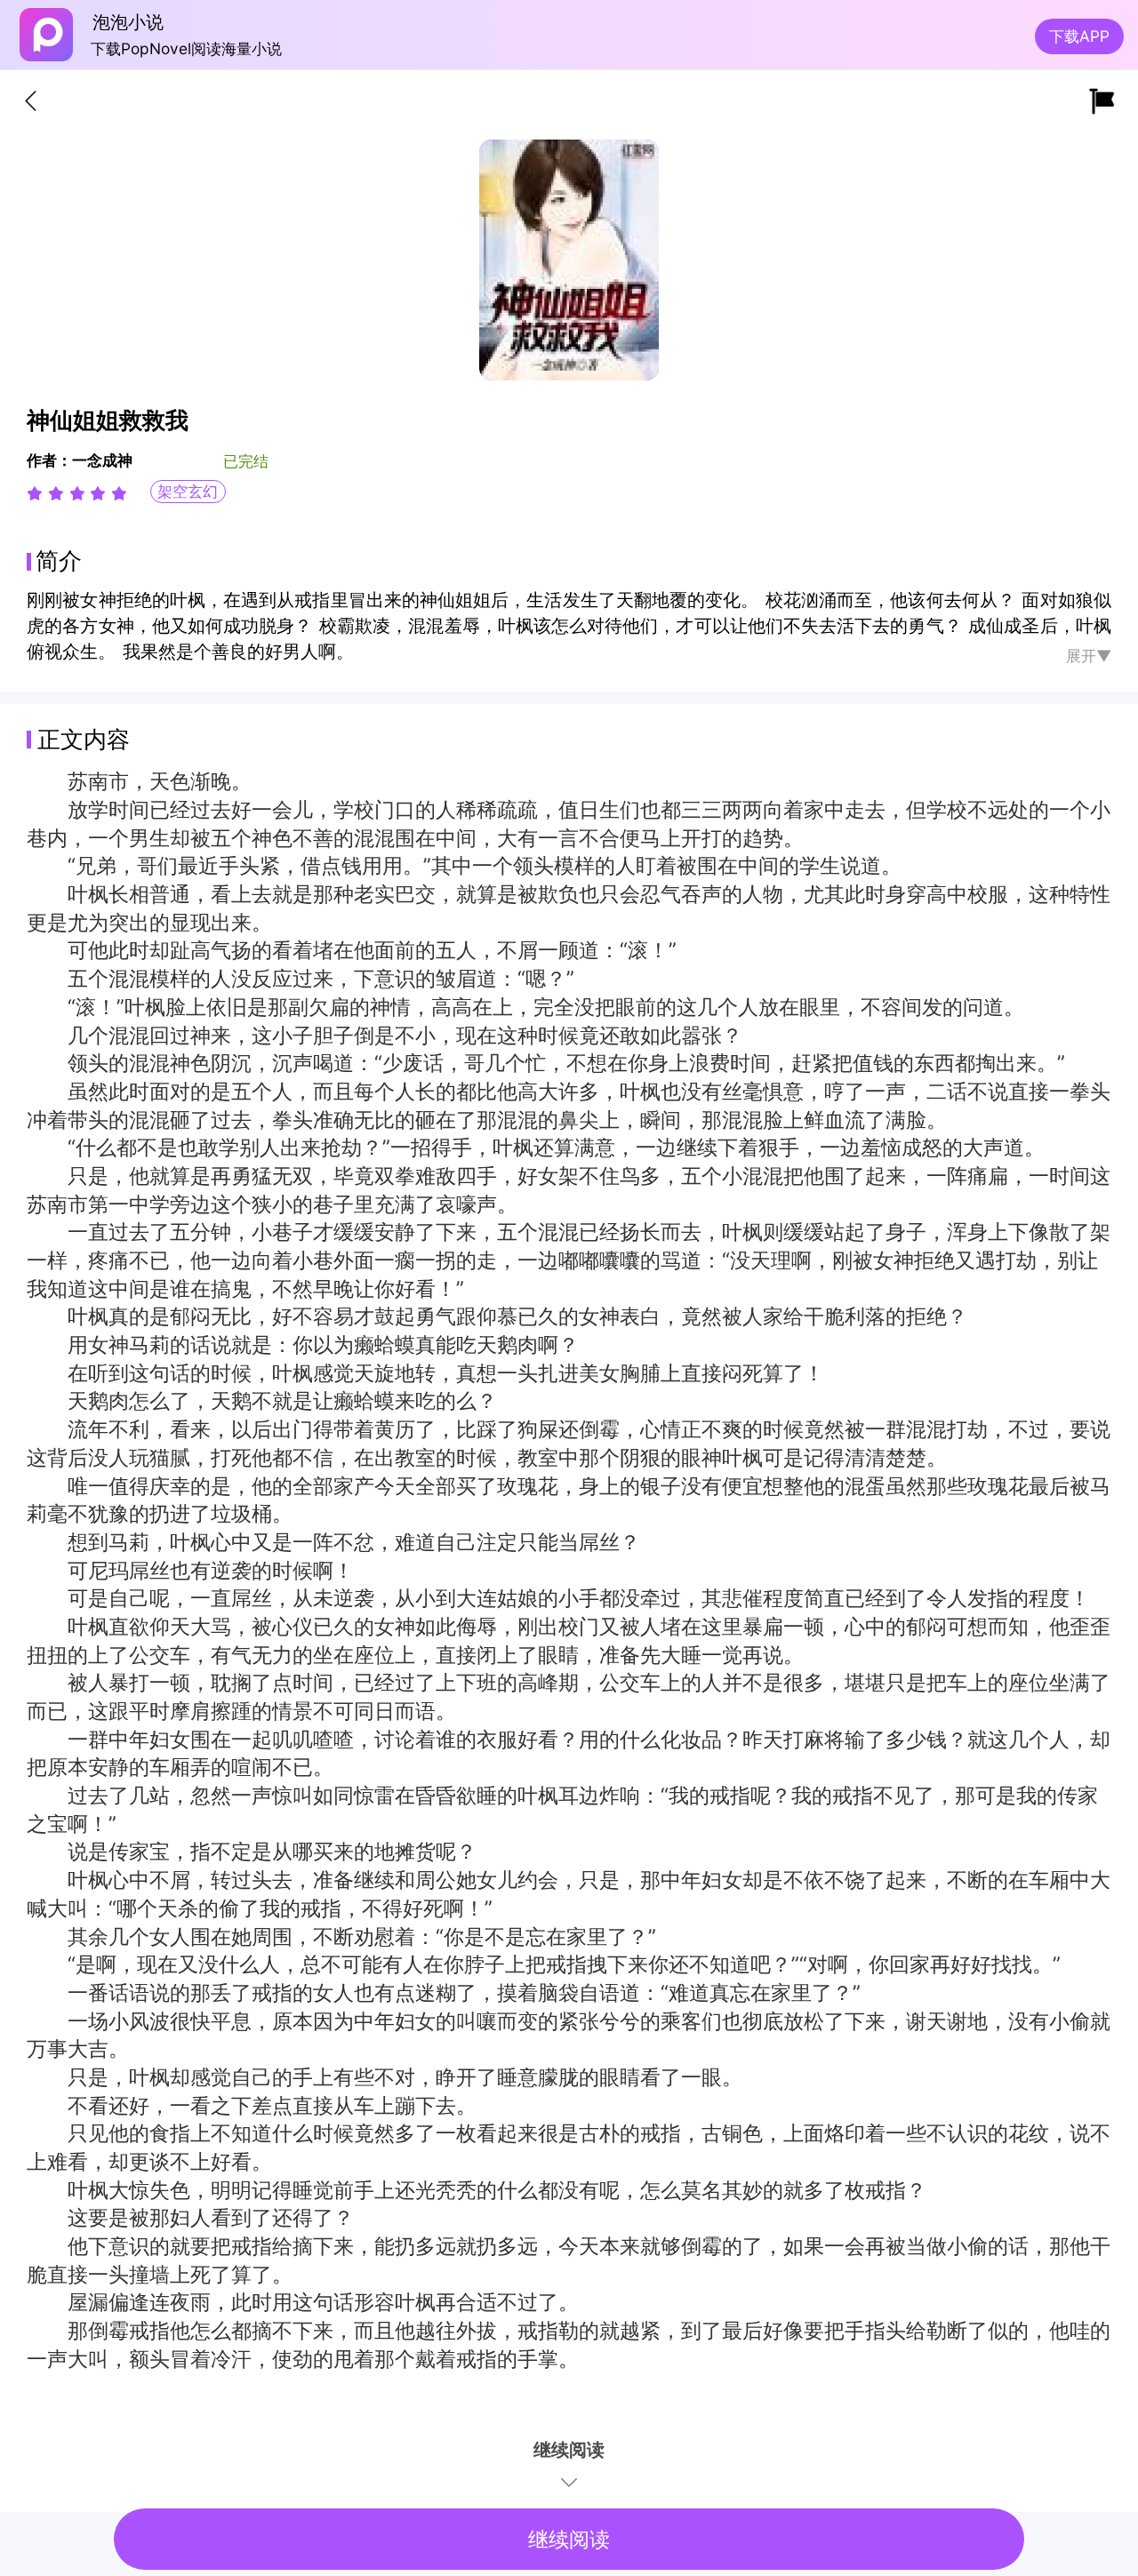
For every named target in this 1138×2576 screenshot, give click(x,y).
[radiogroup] (77, 493)
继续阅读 (569, 2540)
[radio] (37, 493)
